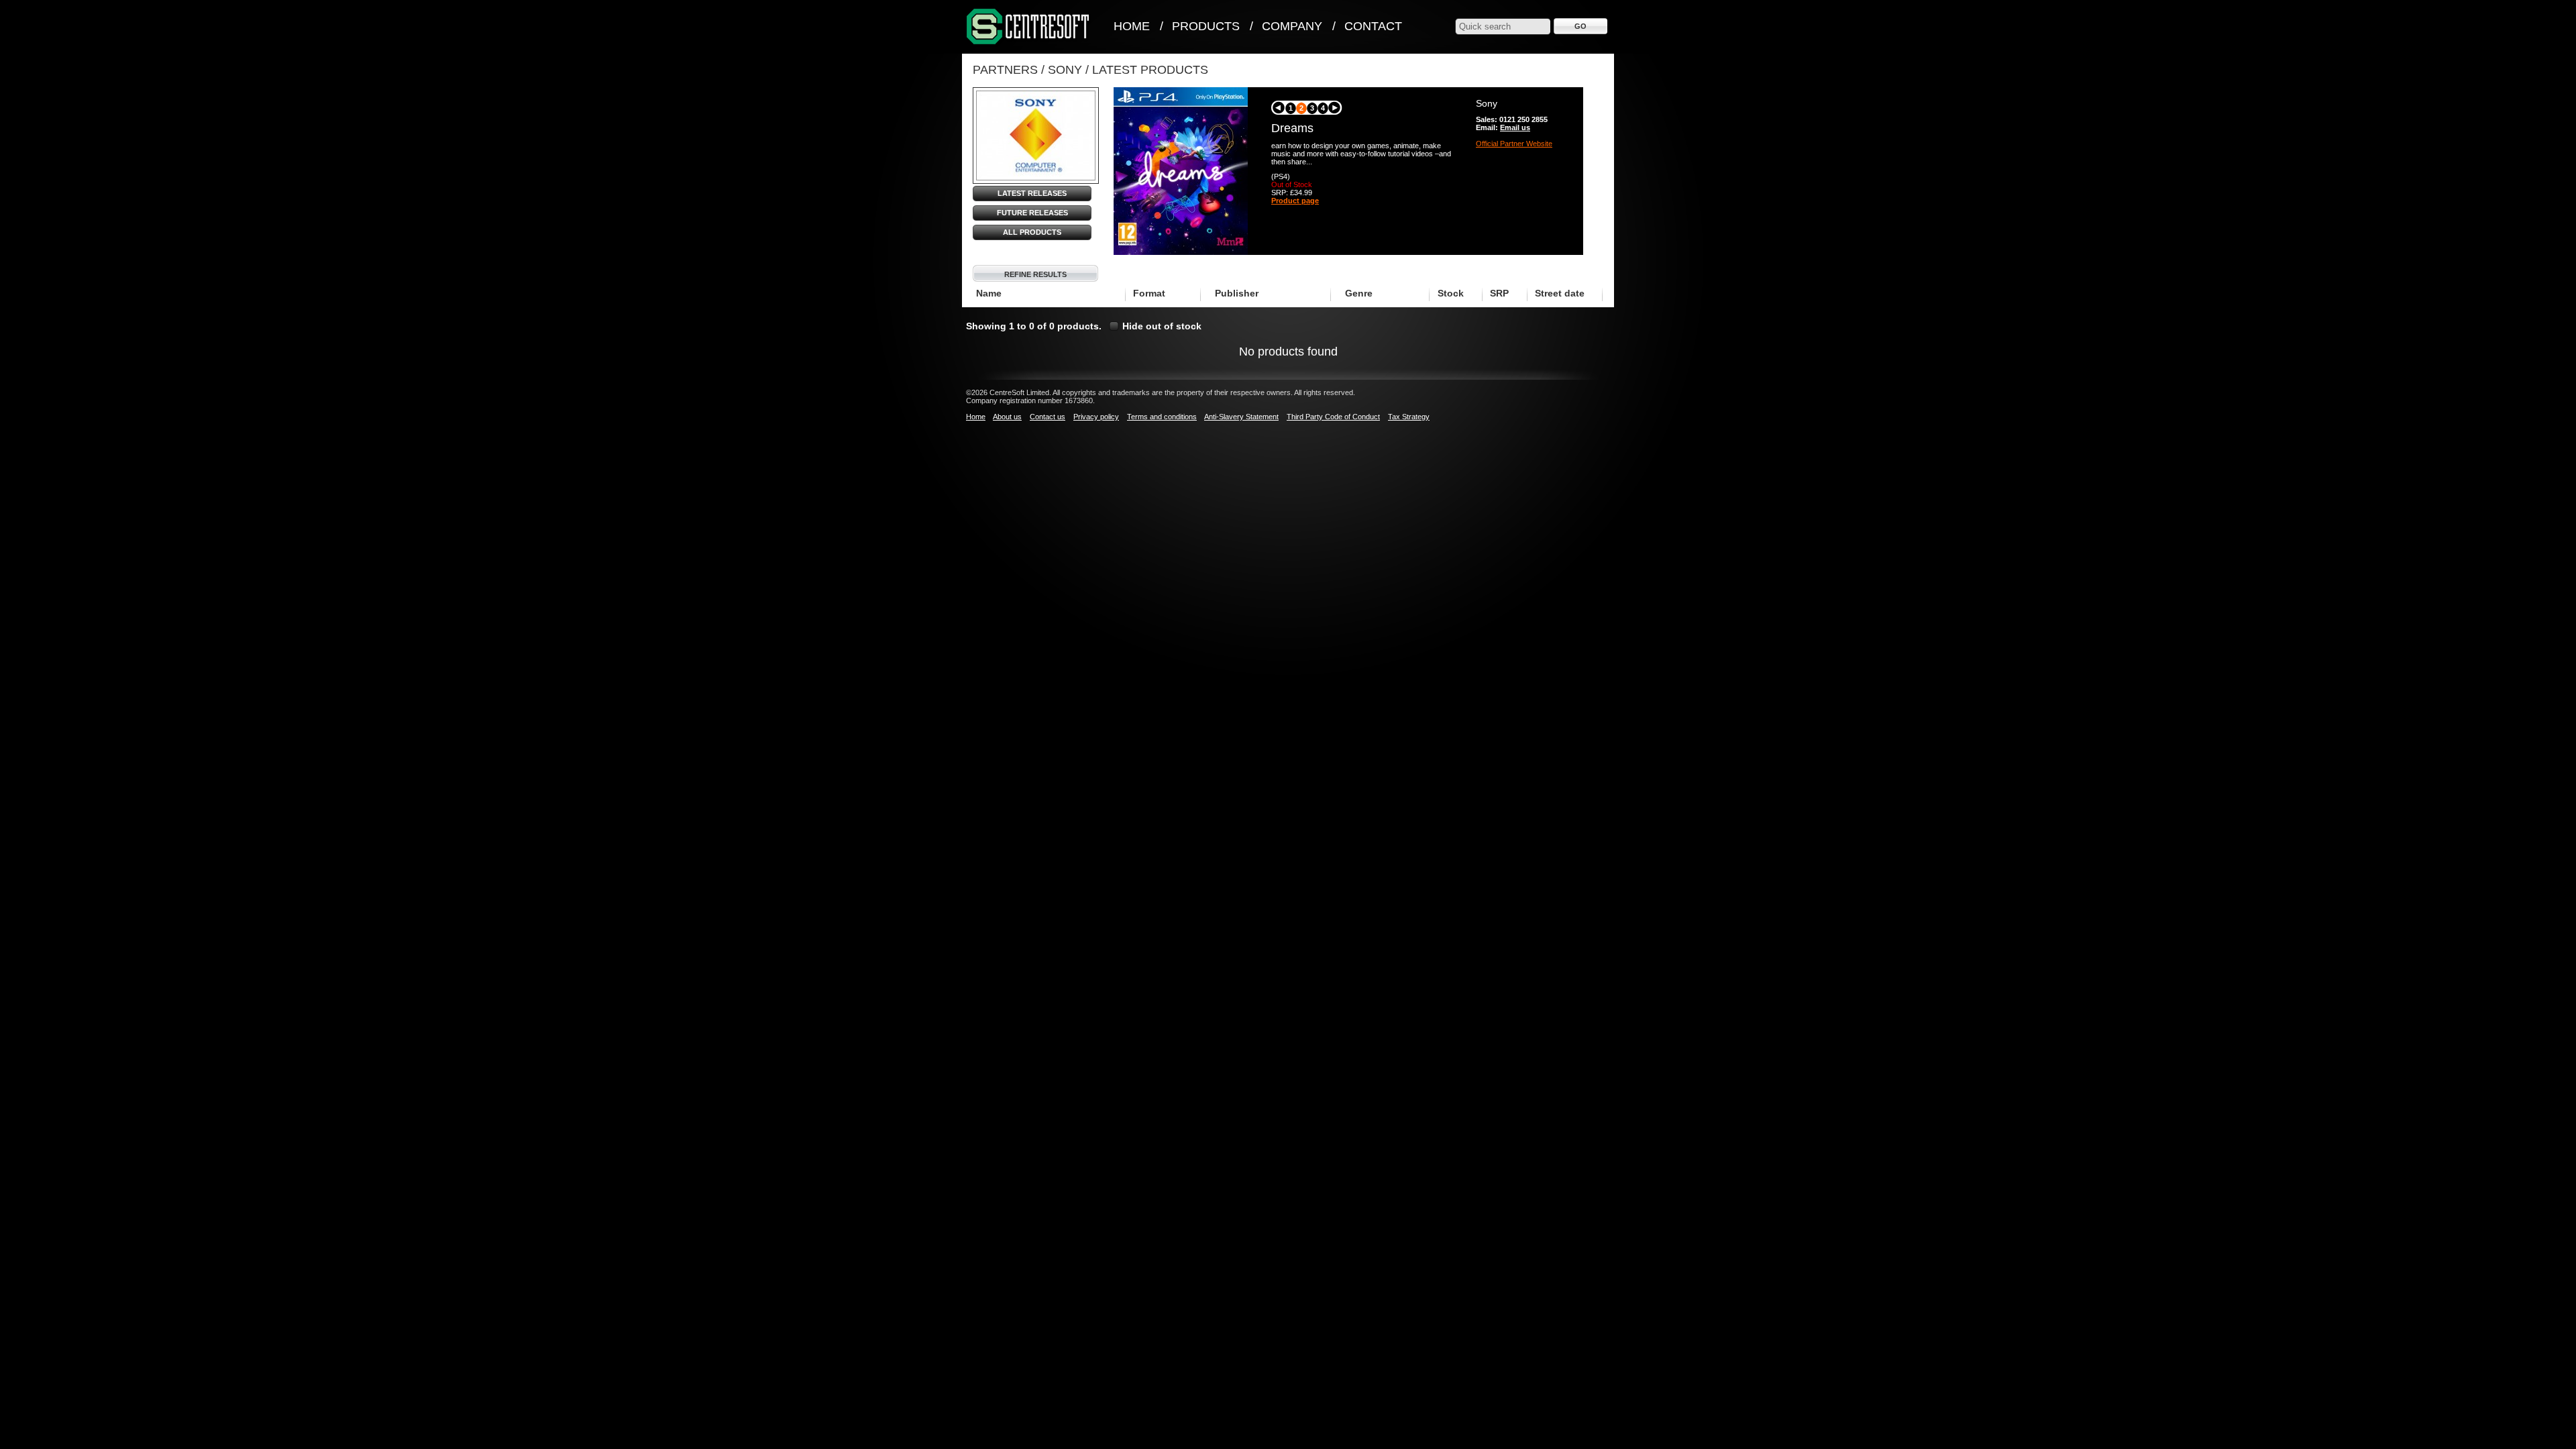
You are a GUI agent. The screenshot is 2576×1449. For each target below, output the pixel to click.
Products (1206, 26)
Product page (1295, 201)
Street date (1560, 293)
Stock (1451, 293)
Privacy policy (1096, 417)
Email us (1515, 127)
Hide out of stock (1162, 326)
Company (1292, 26)
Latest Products (1150, 70)
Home (1132, 26)
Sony (1065, 70)
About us (1007, 417)
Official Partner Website (1514, 144)
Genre (1359, 293)
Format (1149, 293)
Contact (1373, 26)
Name (989, 293)
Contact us (1048, 417)
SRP (1499, 293)
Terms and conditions (1162, 417)
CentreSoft (1028, 27)
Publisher (1237, 293)
